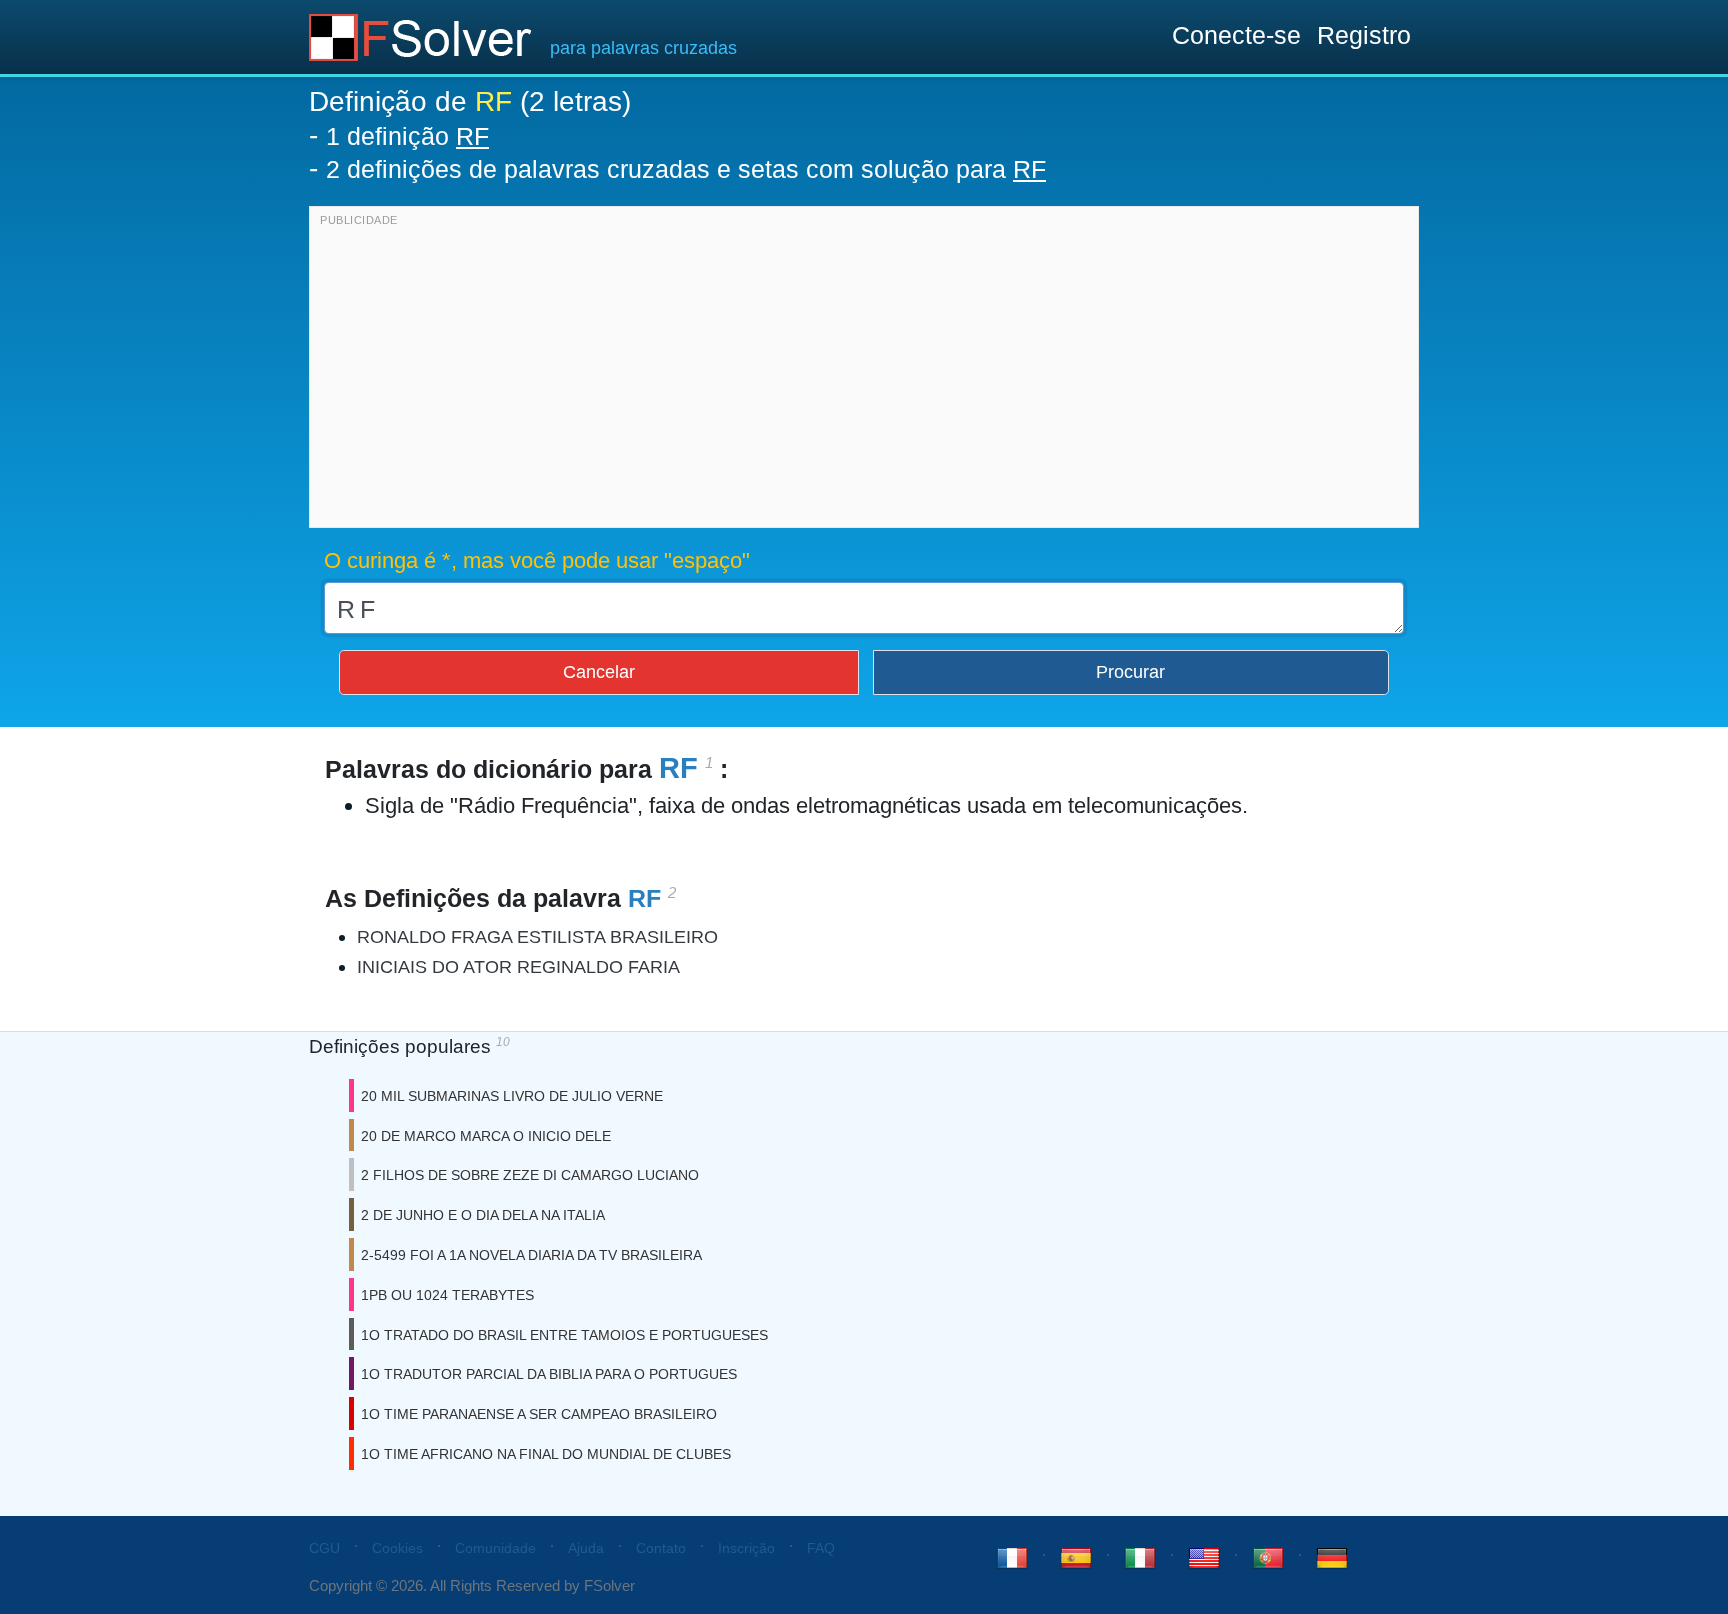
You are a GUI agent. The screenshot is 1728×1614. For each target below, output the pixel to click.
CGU (324, 1548)
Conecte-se (1236, 35)
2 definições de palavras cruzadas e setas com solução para (686, 169)
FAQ (821, 1548)
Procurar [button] (1130, 672)
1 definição (407, 136)
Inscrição (746, 1548)
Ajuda (586, 1548)
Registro (1364, 35)
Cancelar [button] (599, 672)
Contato (661, 1548)
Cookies (397, 1548)
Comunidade (495, 1548)
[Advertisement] (864, 372)
